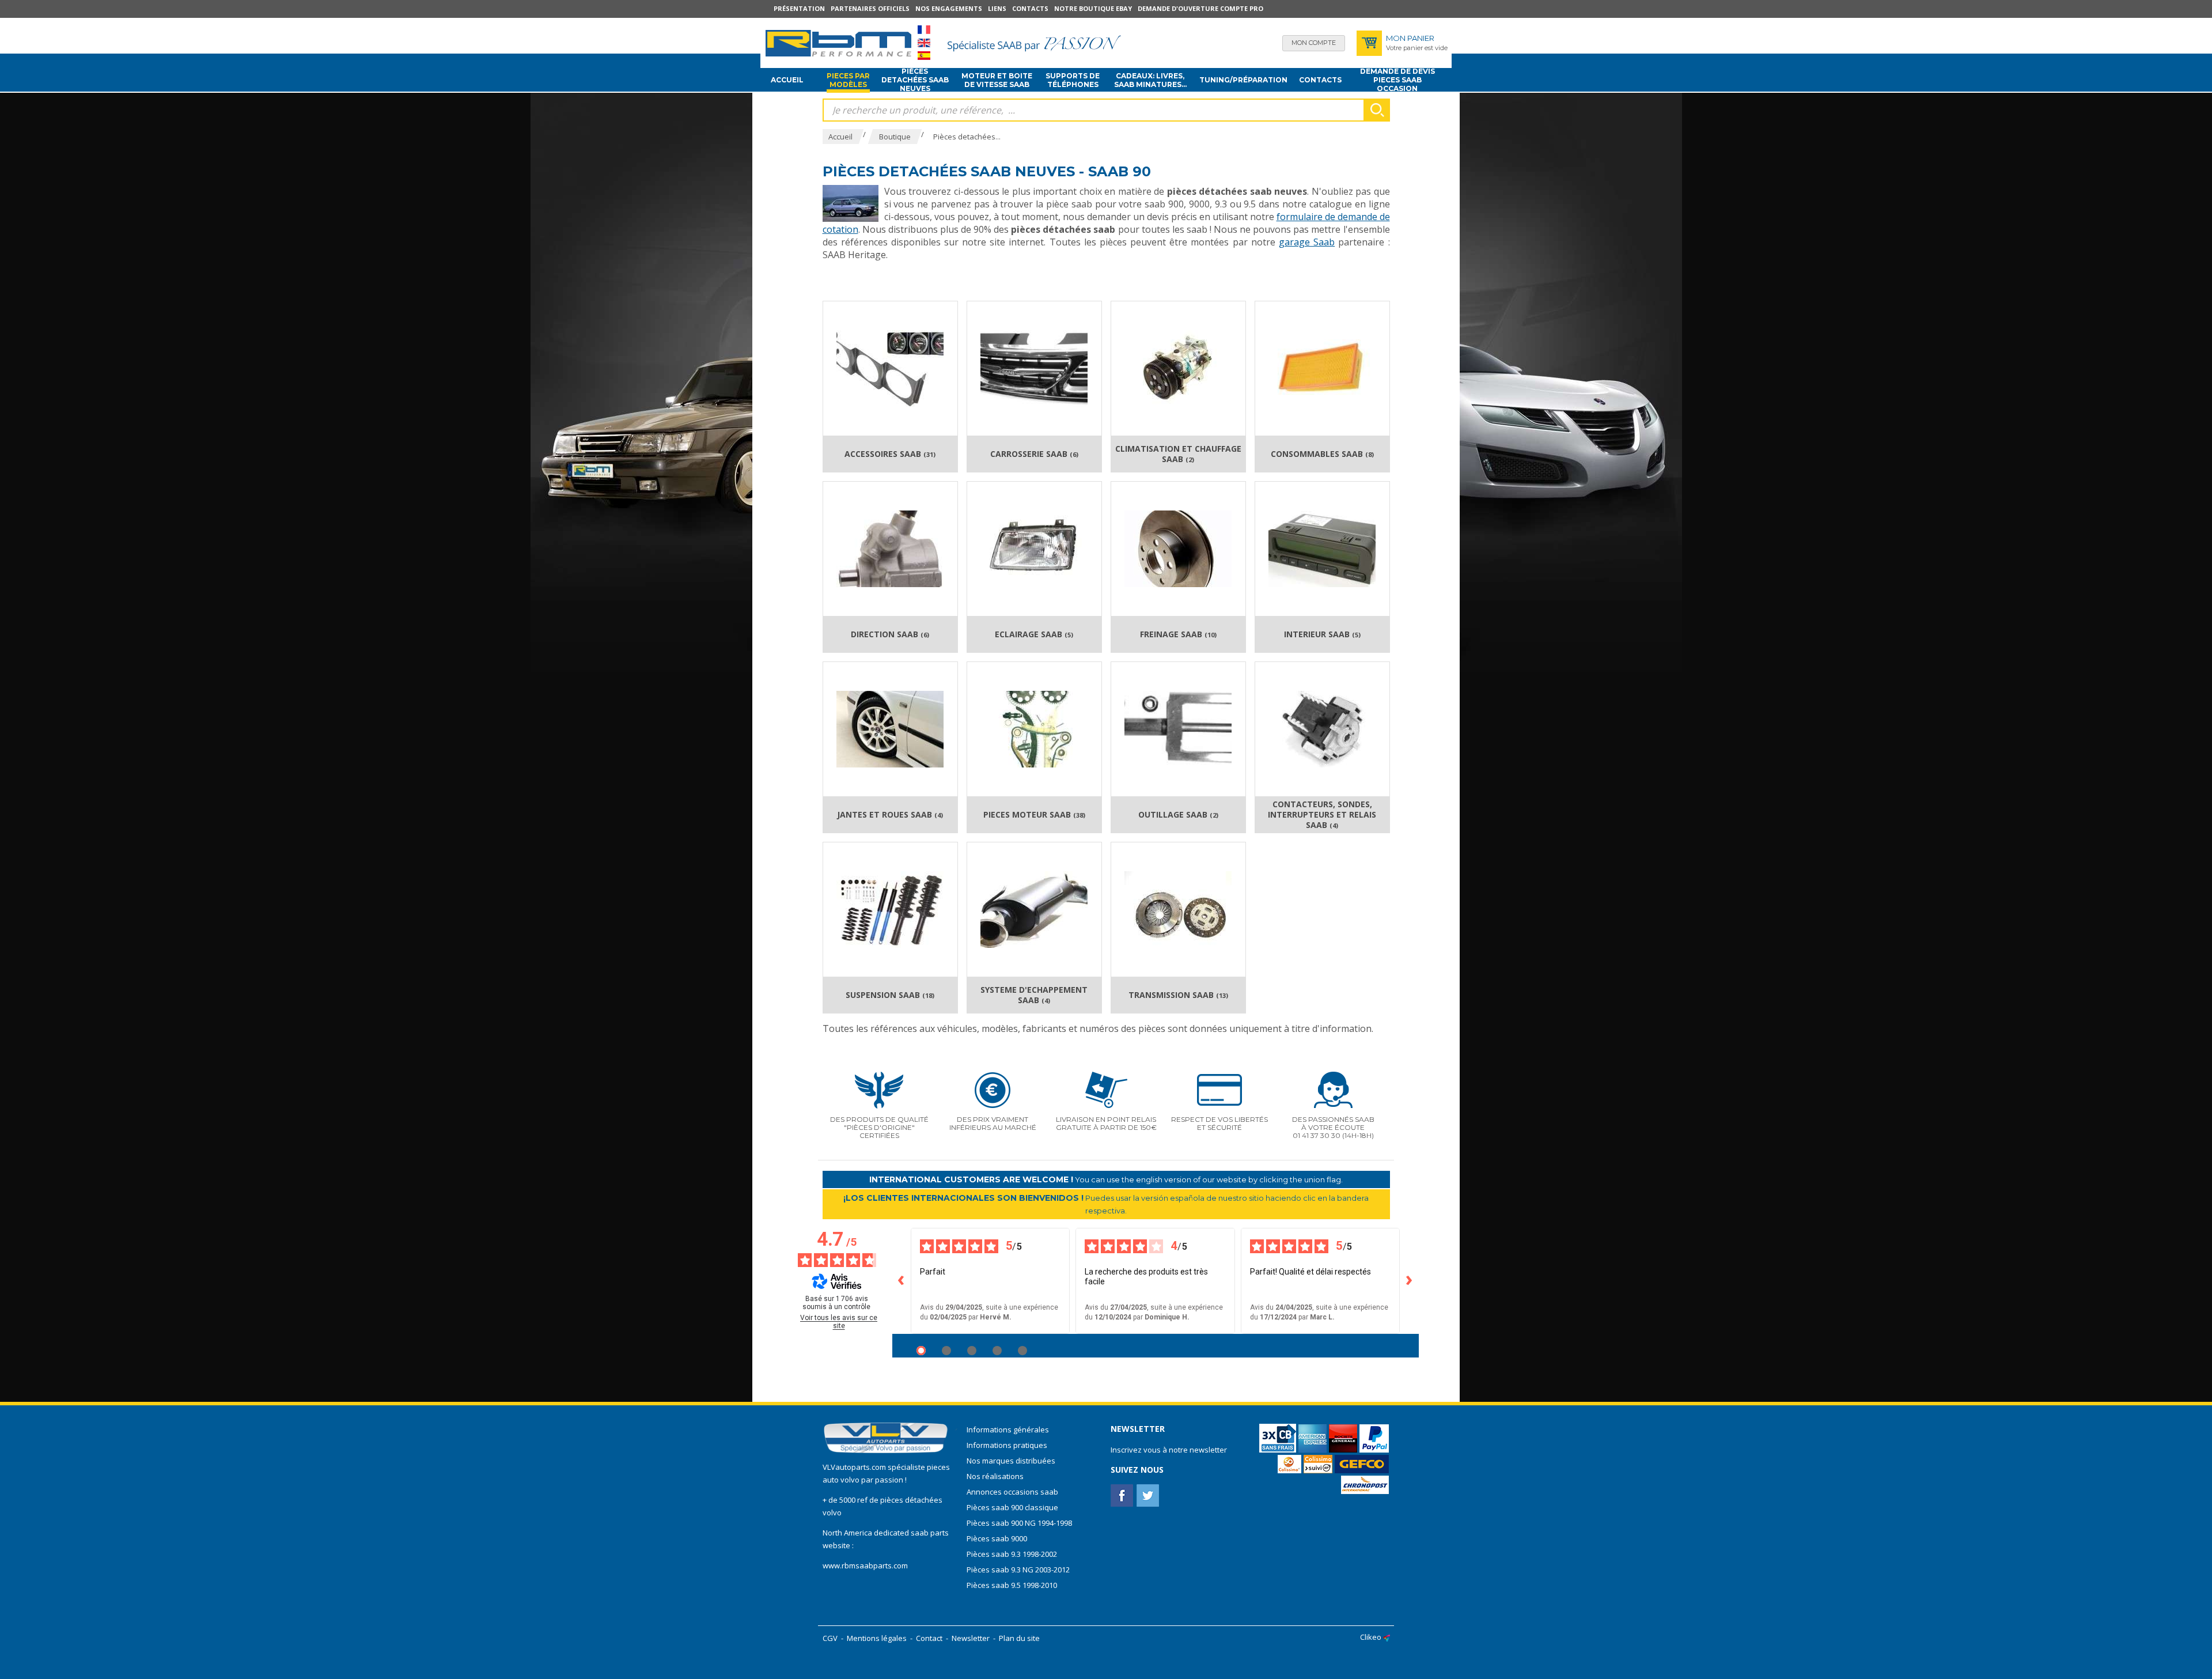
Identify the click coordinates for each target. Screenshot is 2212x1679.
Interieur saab (1322, 634)
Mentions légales (877, 1638)
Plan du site (1019, 1638)
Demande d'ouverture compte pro (1200, 8)
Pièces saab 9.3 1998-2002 (1012, 1554)
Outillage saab (1178, 815)
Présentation (799, 8)
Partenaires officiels (870, 8)
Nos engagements (949, 8)
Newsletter (971, 1638)
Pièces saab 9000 (998, 1538)
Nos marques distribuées (1011, 1461)
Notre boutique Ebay (1093, 8)
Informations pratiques (1007, 1445)
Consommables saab (1322, 454)
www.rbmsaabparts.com (865, 1565)
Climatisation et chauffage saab (1178, 454)
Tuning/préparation (1243, 80)
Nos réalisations (995, 1476)
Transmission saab (1178, 995)
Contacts (1030, 8)
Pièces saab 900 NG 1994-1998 (1019, 1523)
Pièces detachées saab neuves (915, 80)
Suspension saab (890, 995)
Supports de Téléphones (1073, 80)
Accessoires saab (890, 454)
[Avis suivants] (1410, 1281)
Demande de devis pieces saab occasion (1397, 80)
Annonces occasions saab (1012, 1492)
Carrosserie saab (1034, 454)
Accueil (787, 80)
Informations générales (1008, 1430)
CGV (830, 1638)
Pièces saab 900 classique (1012, 1507)
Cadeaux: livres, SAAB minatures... (1150, 80)
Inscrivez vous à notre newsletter (1169, 1450)
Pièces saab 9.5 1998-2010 (1012, 1585)
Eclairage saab (1034, 634)
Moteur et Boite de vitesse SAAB (997, 80)
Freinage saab (1178, 634)
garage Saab (1307, 242)
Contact (929, 1638)
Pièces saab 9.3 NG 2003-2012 (1018, 1570)
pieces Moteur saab (1034, 815)
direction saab (890, 634)
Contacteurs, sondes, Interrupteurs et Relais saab (1322, 815)
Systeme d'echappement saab (1034, 995)
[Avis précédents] (902, 1281)
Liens (997, 8)
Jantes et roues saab (890, 815)
